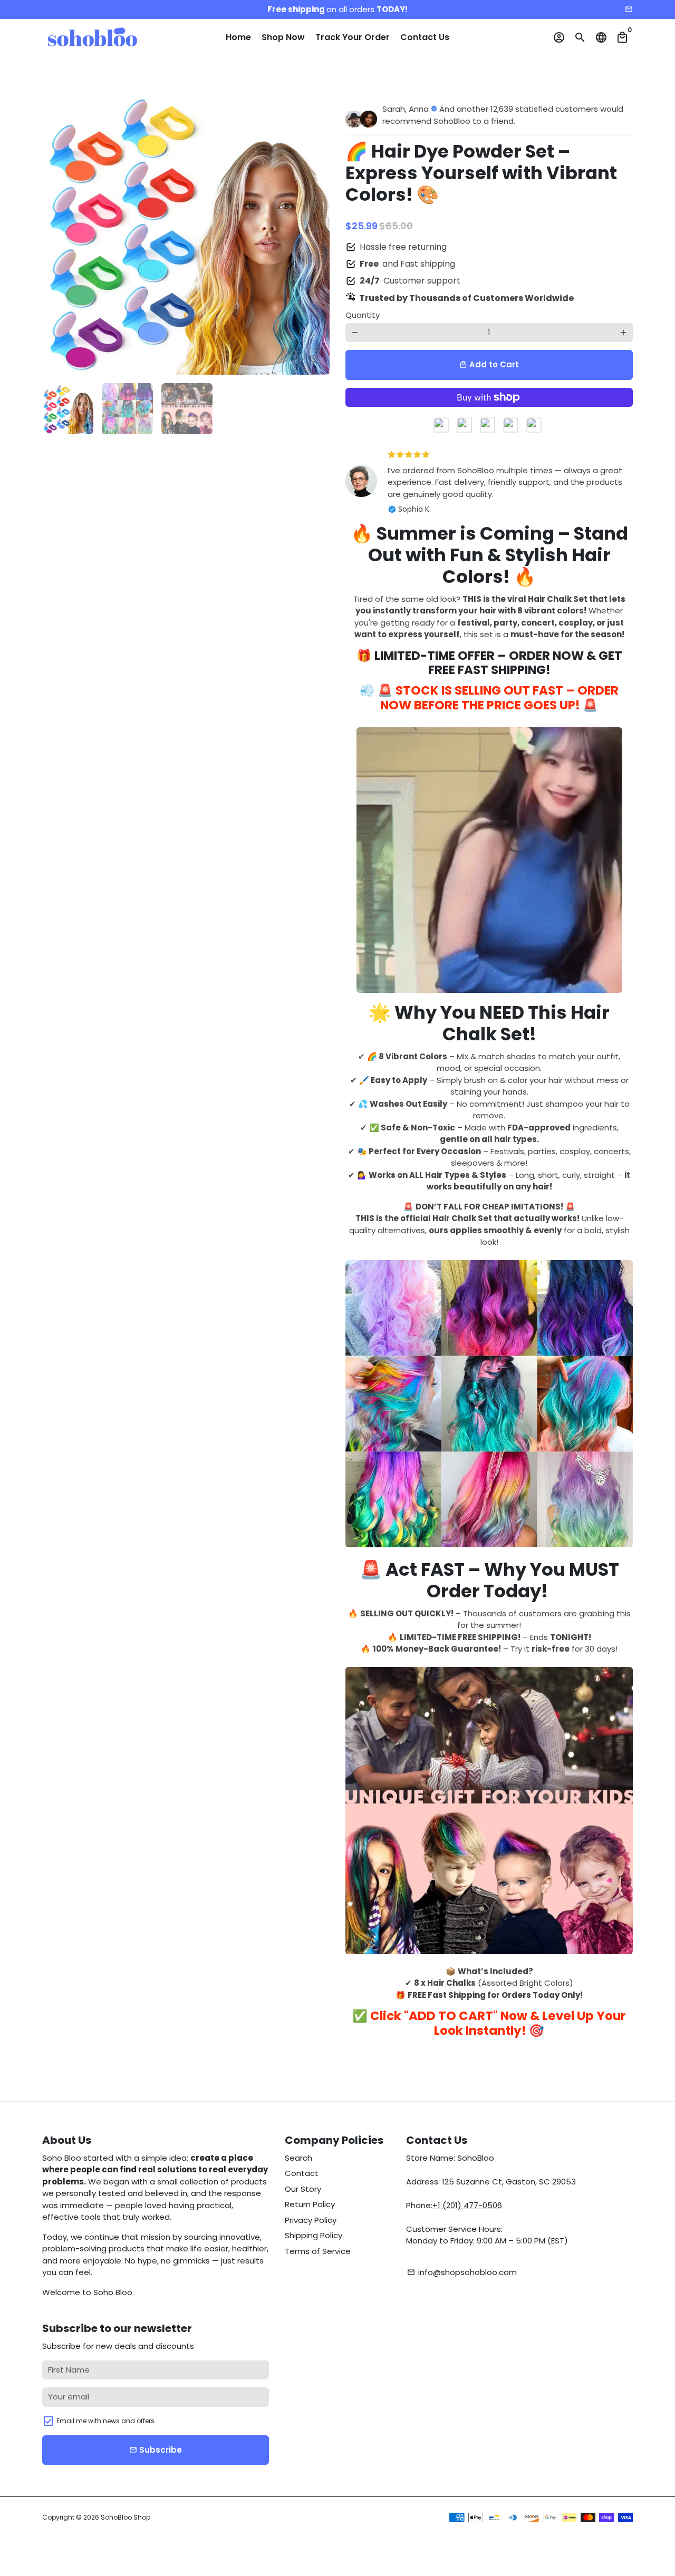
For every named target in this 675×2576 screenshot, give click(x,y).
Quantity (363, 315)
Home (238, 37)
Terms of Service (318, 2251)
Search (298, 2158)
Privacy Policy (311, 2220)
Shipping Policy (314, 2235)
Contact (302, 2173)
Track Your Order (353, 37)
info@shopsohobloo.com (462, 2272)
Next (316, 231)
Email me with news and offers (105, 2421)
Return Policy (310, 2204)
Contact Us (425, 37)
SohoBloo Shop (126, 2517)
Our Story (303, 2189)
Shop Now (283, 37)
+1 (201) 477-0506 (467, 2205)
